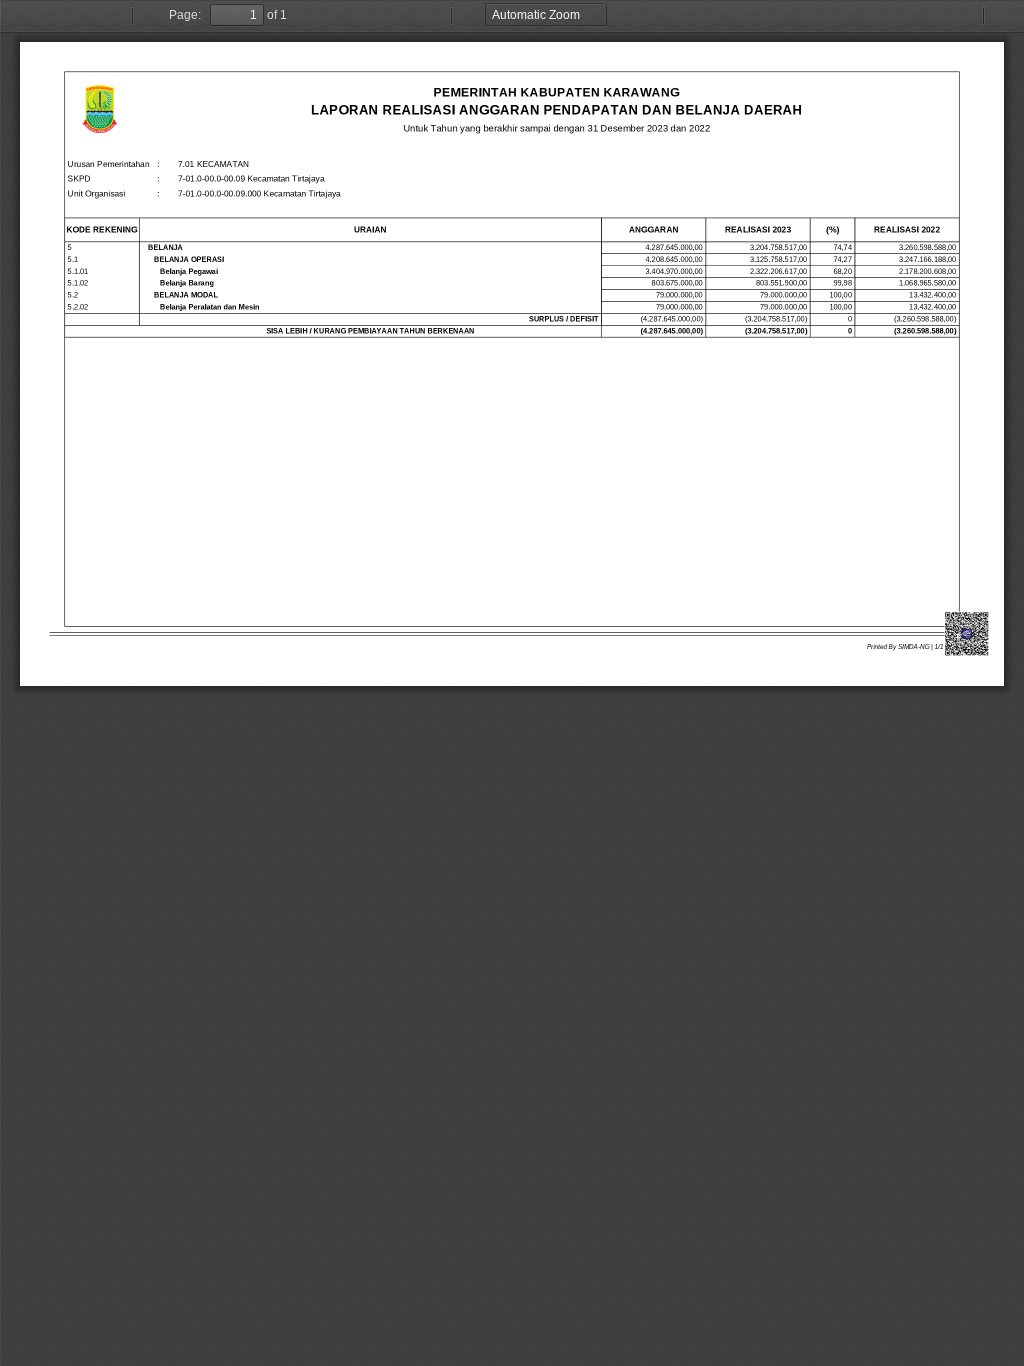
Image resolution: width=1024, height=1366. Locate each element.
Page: (185, 15)
